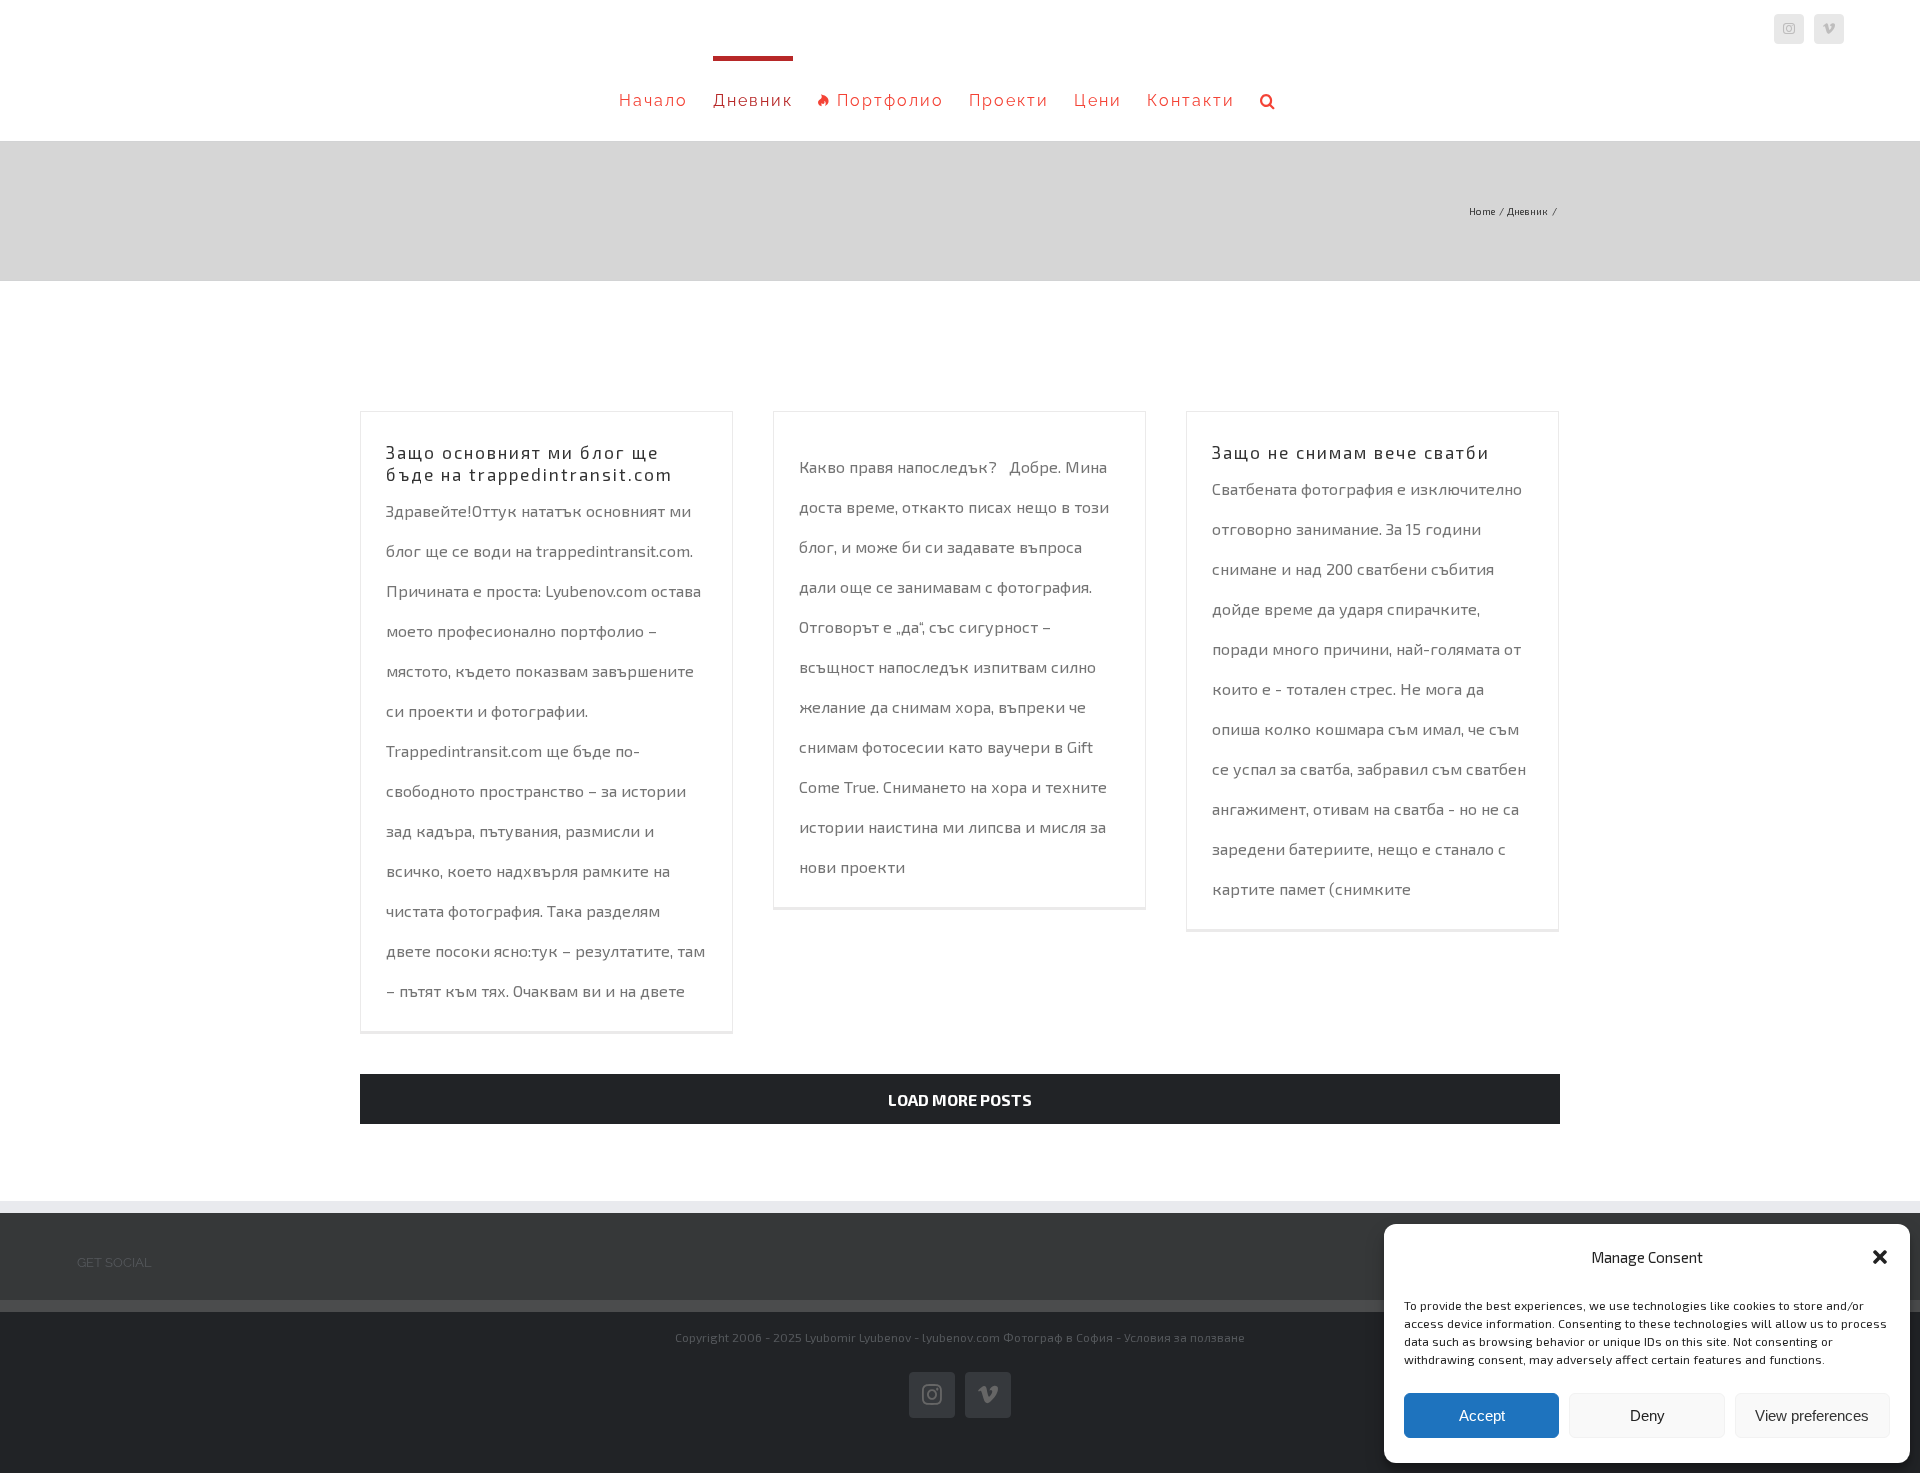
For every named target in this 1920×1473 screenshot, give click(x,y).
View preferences (1812, 1415)
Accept (1482, 1415)
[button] (1880, 1257)
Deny (1647, 1415)
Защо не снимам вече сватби (1351, 452)
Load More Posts (960, 1099)
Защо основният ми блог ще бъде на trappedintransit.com (529, 463)
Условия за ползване (1184, 1337)
